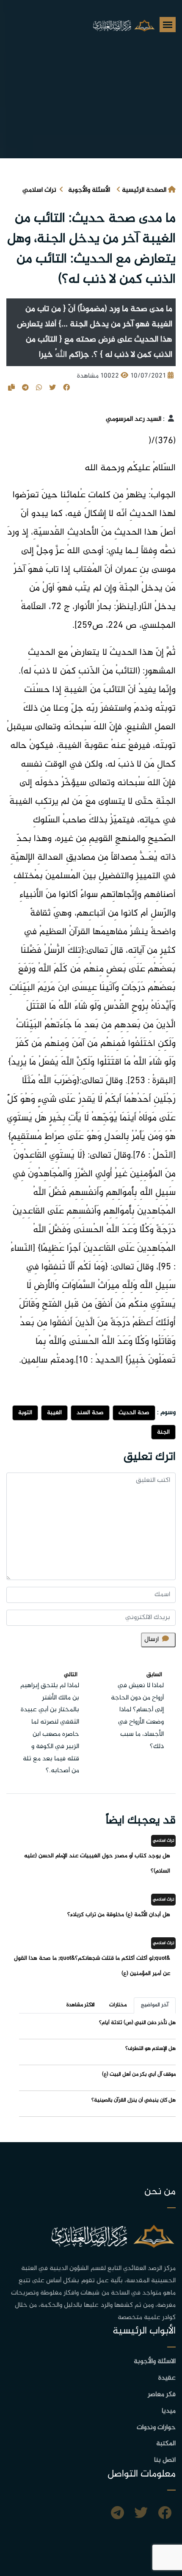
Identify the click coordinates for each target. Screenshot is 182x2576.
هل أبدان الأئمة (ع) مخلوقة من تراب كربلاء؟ (117, 1915)
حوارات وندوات (156, 2428)
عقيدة (167, 2378)
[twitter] (141, 2514)
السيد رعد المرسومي (134, 419)
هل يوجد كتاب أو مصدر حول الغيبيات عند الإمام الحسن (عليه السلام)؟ (97, 1863)
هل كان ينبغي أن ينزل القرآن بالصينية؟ (134, 2100)
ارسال (152, 1640)
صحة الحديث (134, 1413)
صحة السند (90, 1413)
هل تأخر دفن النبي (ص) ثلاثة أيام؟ (137, 2023)
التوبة (25, 1413)
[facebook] (165, 2514)
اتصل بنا (165, 2460)
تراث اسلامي (39, 190)
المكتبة (166, 2444)
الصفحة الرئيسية (144, 190)
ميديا (169, 2411)
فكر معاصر (162, 2395)
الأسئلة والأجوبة (89, 190)
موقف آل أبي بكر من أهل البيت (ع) (139, 2074)
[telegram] (117, 2514)
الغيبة (54, 1413)
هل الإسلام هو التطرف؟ (150, 2049)
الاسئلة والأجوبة (155, 2362)
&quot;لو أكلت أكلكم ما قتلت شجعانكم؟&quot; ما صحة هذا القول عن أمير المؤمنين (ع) (92, 1966)
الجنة (163, 1432)
